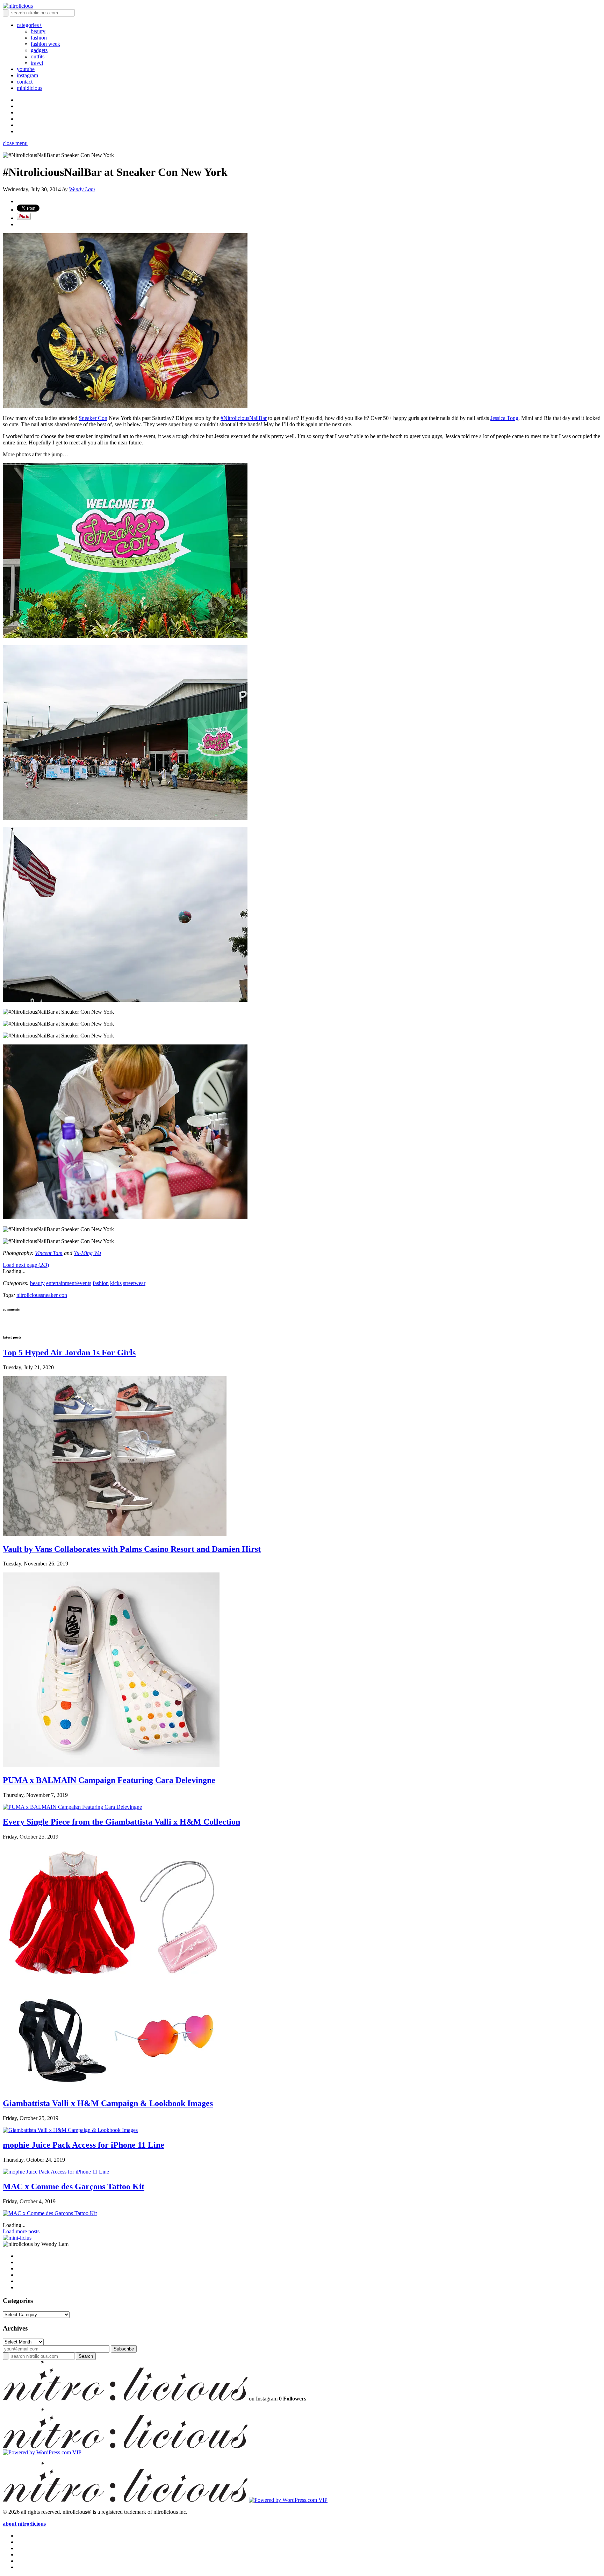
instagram (27, 75)
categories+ (29, 25)
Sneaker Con (93, 418)
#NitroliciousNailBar (244, 418)
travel (37, 63)
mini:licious (30, 88)
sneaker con (54, 1295)
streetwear (134, 1283)
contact (25, 82)
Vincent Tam (49, 1253)
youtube (26, 69)
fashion (39, 38)
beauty (38, 31)
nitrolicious (29, 1295)
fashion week (45, 44)
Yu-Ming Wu (87, 1253)
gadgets (39, 50)
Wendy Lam (82, 189)
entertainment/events (69, 1283)
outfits (38, 56)
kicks (116, 1283)
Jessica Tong (504, 418)
